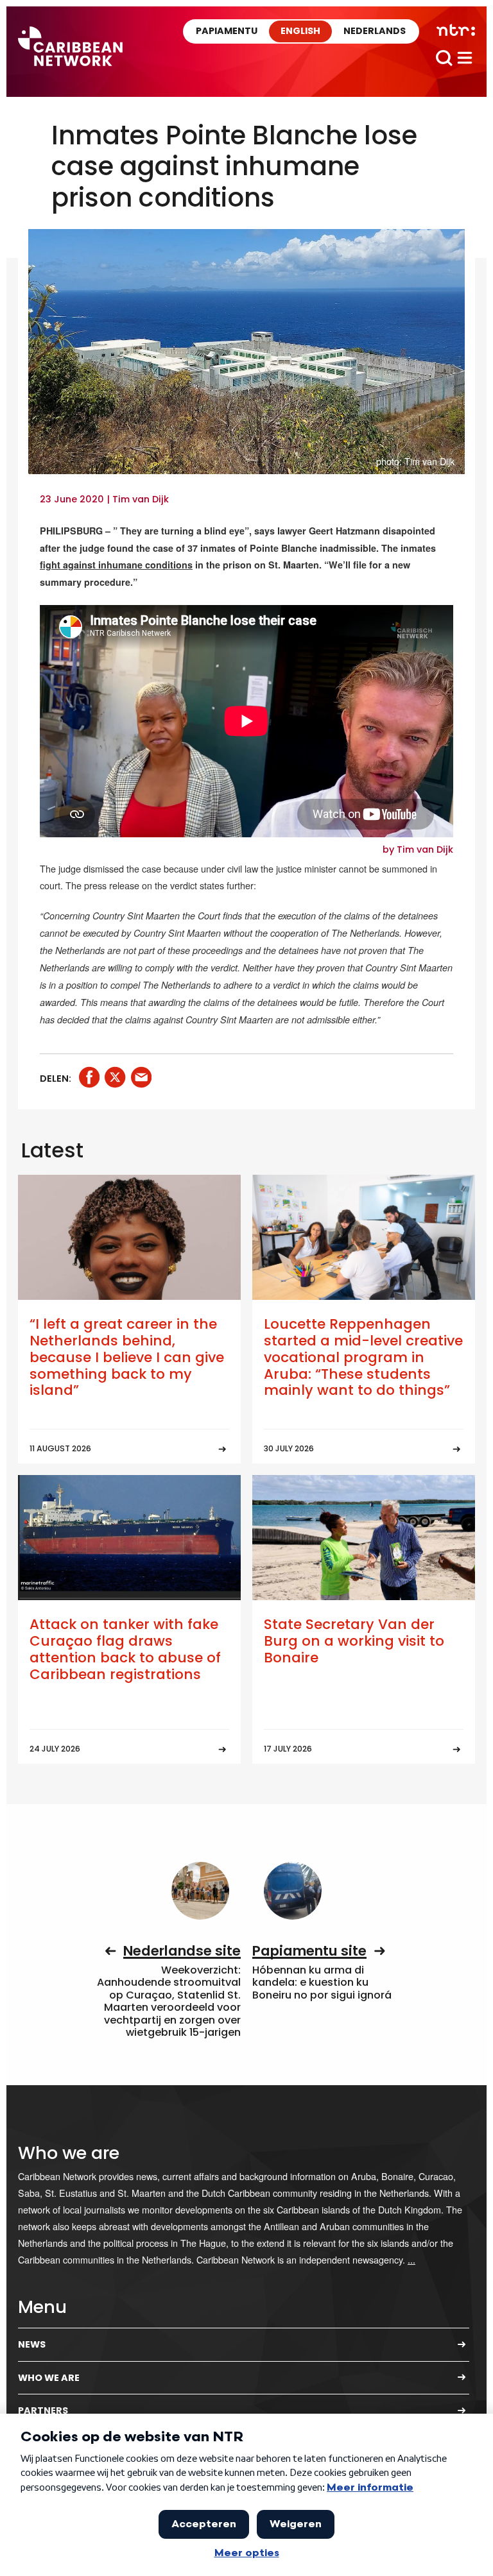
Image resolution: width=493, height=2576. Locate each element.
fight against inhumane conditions (116, 565)
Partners (43, 2410)
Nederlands (375, 31)
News (32, 2344)
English (300, 31)
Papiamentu (227, 31)
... (411, 2259)
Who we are (49, 2378)
